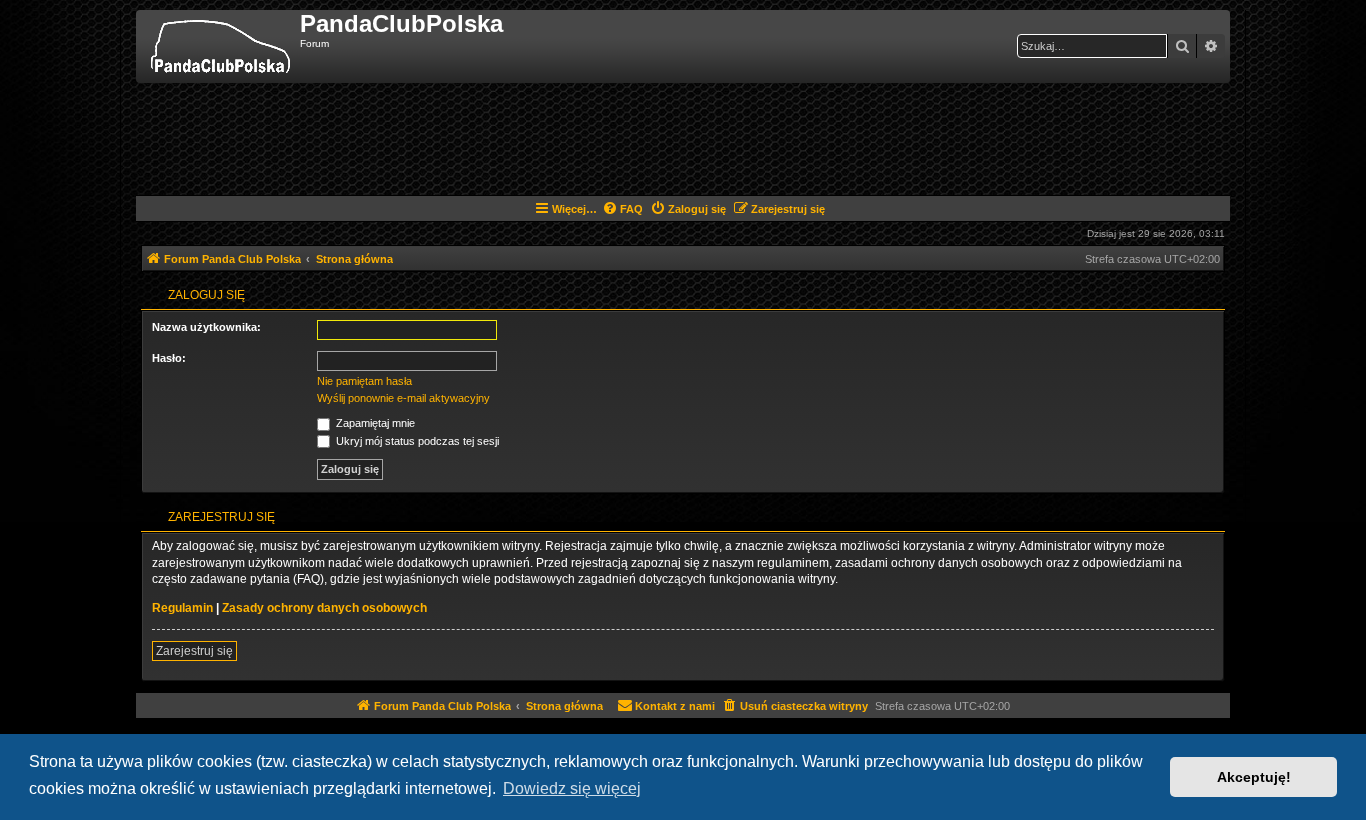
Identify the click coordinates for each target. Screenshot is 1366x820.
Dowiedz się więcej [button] (572, 788)
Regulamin (182, 608)
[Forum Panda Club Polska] (220, 46)
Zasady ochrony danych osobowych (324, 608)
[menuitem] (622, 209)
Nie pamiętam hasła (364, 381)
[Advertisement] (683, 138)
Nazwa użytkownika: (206, 327)
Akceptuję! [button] (1254, 777)
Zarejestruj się (194, 651)
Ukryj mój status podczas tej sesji (416, 441)
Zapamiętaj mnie (374, 423)
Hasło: (169, 358)
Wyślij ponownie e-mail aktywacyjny (403, 398)
